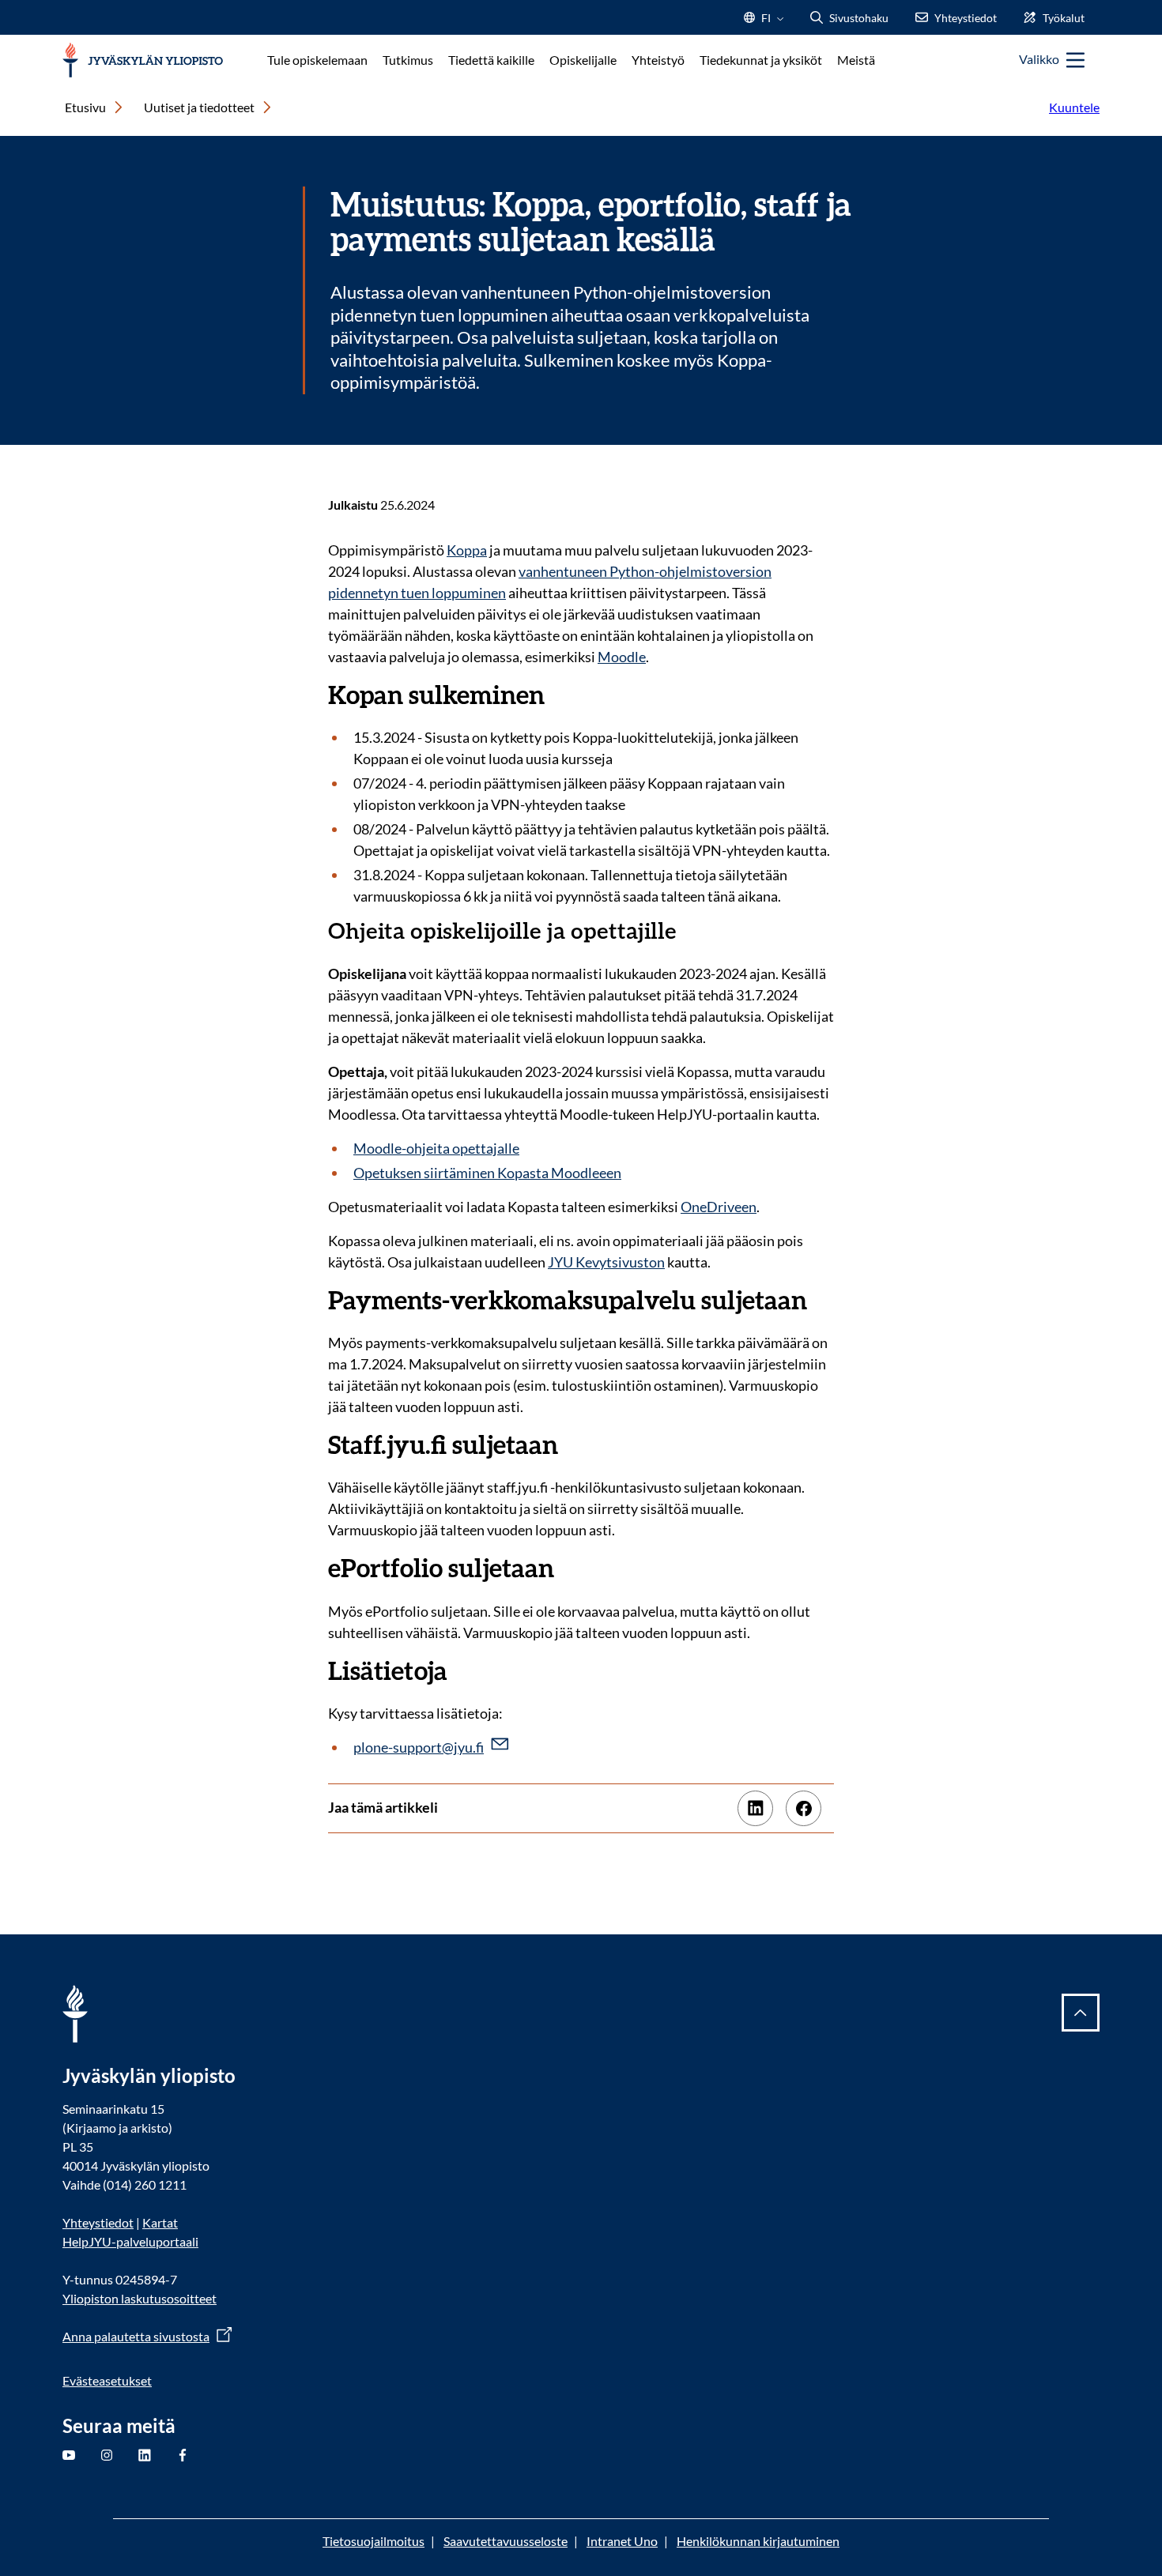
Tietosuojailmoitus (373, 2541)
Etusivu (85, 107)
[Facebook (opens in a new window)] (804, 1808)
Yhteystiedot (98, 2222)
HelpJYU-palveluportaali (130, 2241)
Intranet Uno (622, 2541)
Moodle (622, 657)
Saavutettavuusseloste (506, 2541)
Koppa (467, 550)
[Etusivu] (143, 60)
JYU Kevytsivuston (606, 1262)
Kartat (160, 2222)
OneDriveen (719, 1207)
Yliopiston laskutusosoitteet (140, 2298)
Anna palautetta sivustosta (136, 2336)
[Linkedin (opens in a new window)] (755, 1808)
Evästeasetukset (107, 2380)
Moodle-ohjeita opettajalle (436, 1148)
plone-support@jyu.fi (419, 1747)
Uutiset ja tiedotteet (199, 107)
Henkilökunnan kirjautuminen (758, 2541)
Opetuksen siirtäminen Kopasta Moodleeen (487, 1173)
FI (766, 23)
